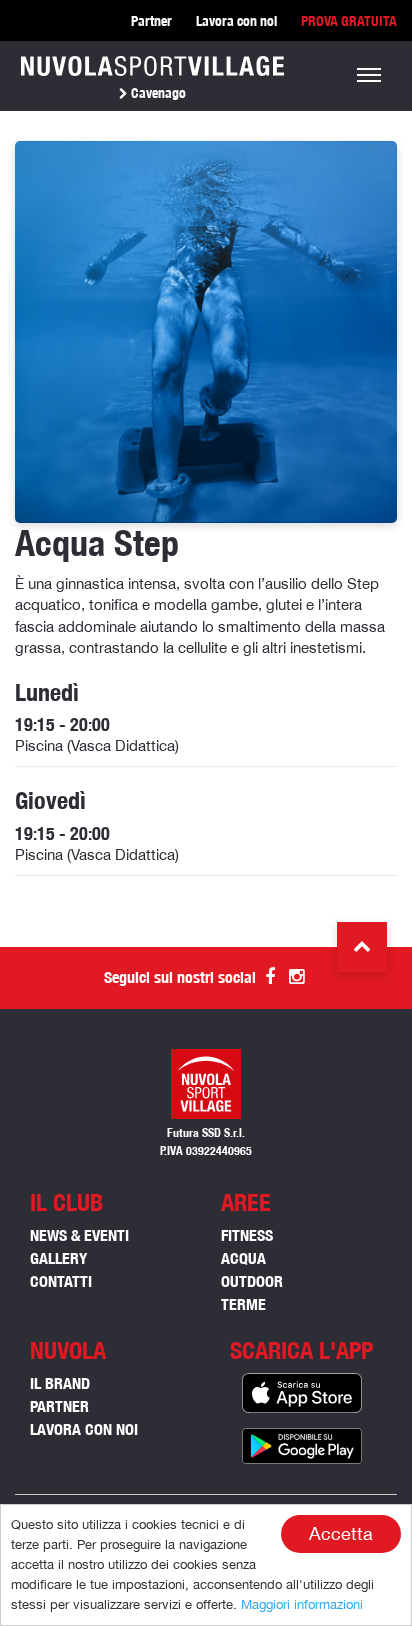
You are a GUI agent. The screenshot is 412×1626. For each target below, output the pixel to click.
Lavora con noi (236, 21)
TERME (243, 1304)
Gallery (58, 1258)
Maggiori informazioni (302, 1604)
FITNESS (247, 1235)
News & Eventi (79, 1235)
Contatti (61, 1281)
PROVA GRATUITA (349, 21)
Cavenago (157, 93)
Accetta (341, 1533)
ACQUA (243, 1258)
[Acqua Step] (206, 331)
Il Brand (60, 1383)
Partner (151, 21)
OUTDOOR (252, 1281)
